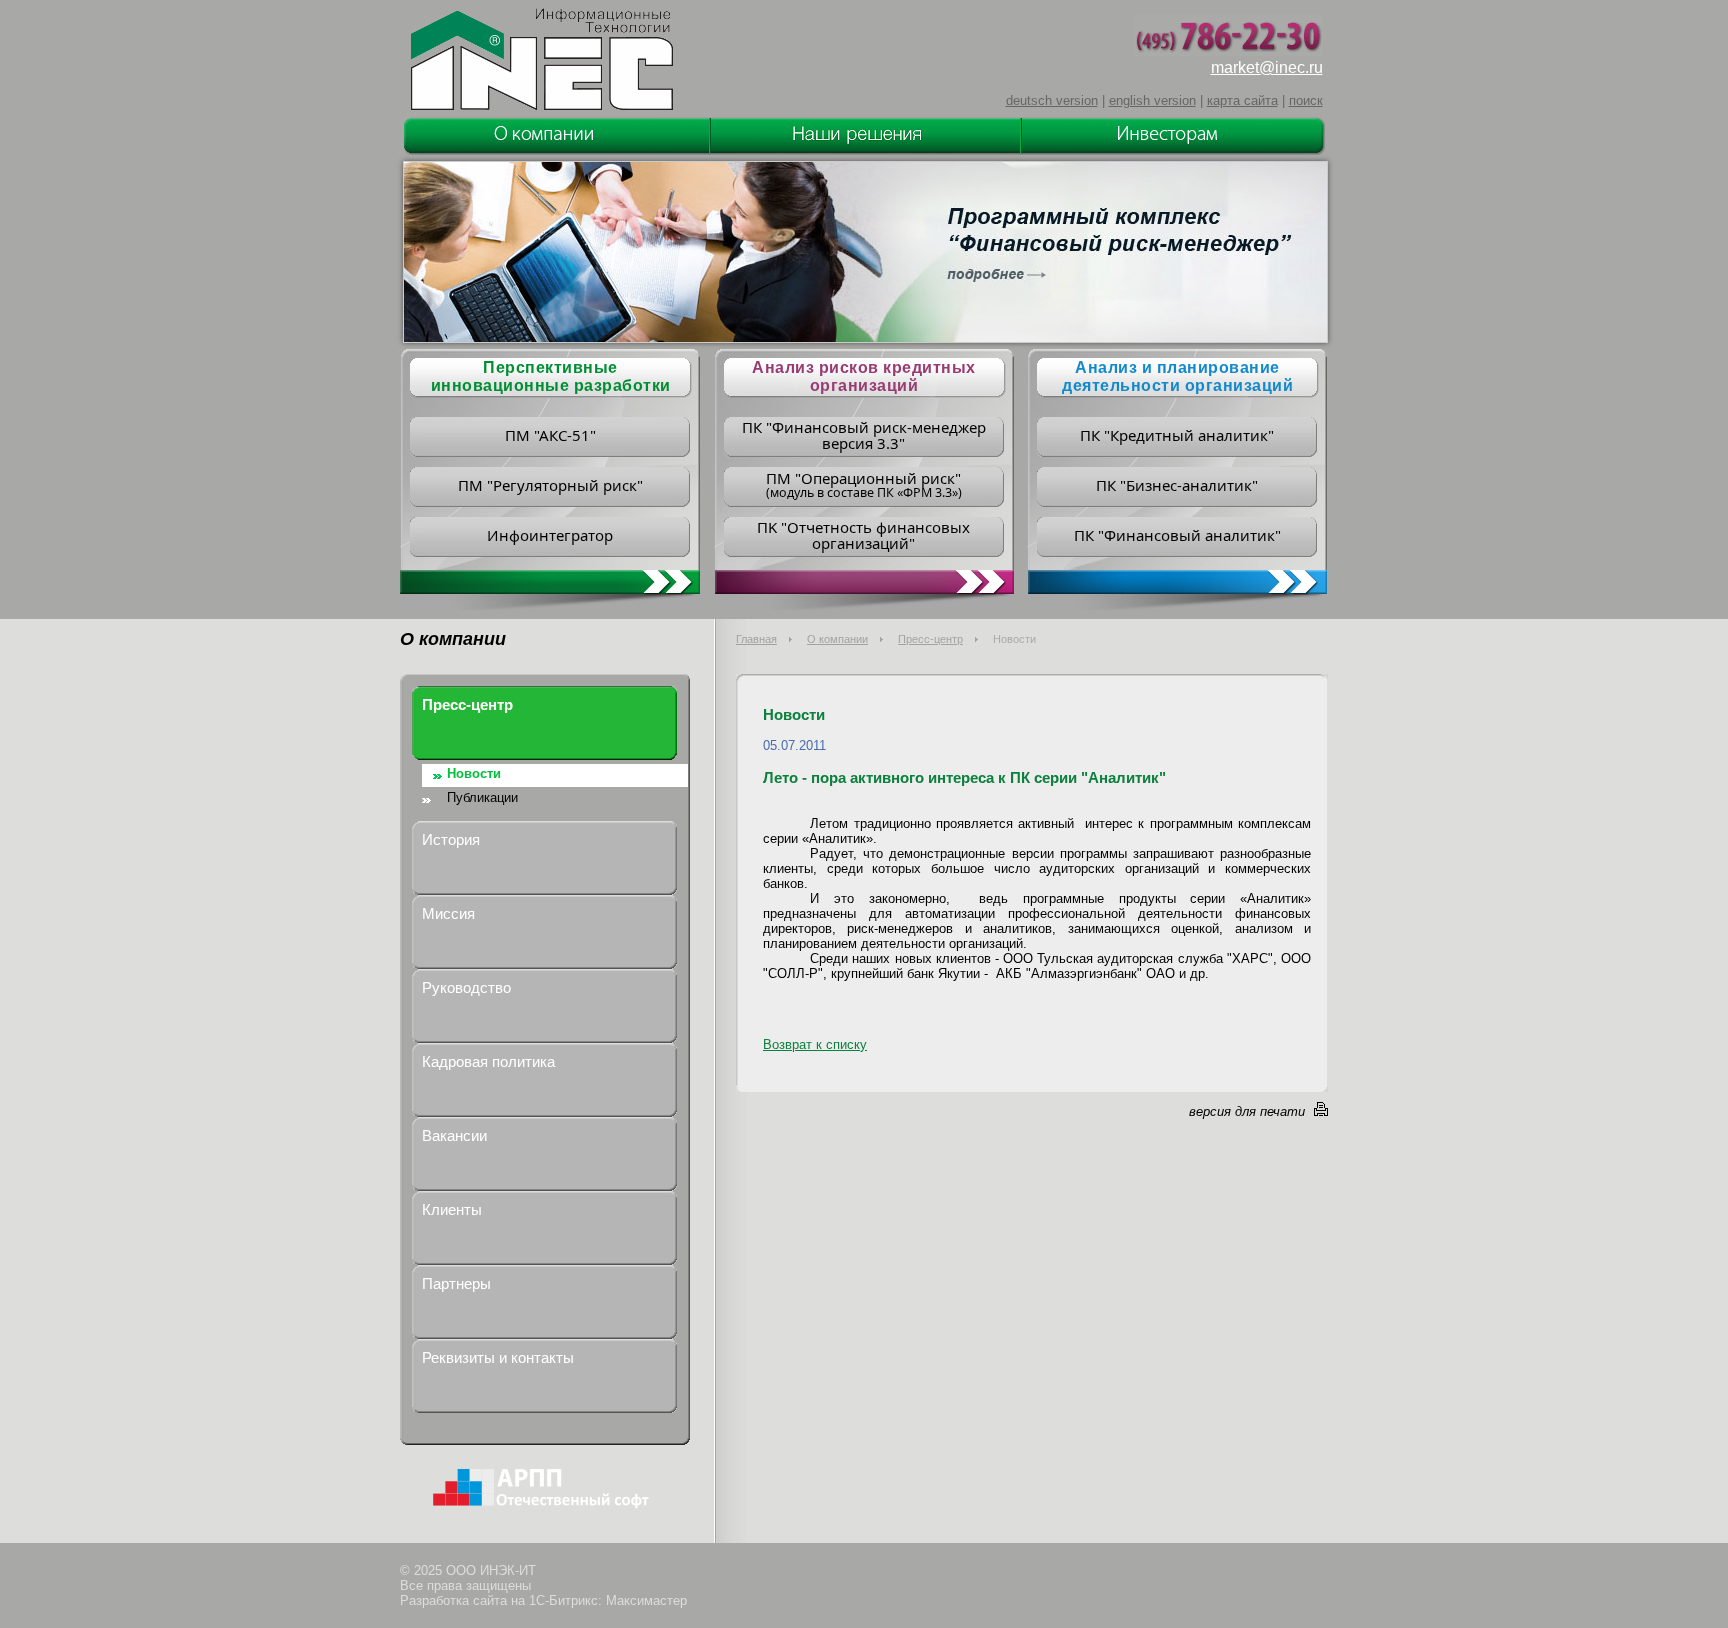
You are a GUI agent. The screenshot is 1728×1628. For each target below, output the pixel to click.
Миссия (448, 913)
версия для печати (1247, 1111)
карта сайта (1242, 100)
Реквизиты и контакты (498, 1357)
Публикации (482, 797)
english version (1152, 100)
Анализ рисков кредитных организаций (864, 376)
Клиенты (452, 1209)
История (451, 839)
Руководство (466, 987)
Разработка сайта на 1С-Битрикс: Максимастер (543, 1600)
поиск (1306, 100)
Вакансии (454, 1135)
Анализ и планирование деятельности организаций (1177, 376)
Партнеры (456, 1283)
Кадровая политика (488, 1061)
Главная (756, 639)
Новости (474, 773)
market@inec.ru (1267, 67)
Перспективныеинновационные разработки (551, 376)
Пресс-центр (930, 639)
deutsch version (1052, 100)
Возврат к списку (815, 1044)
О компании (837, 639)
